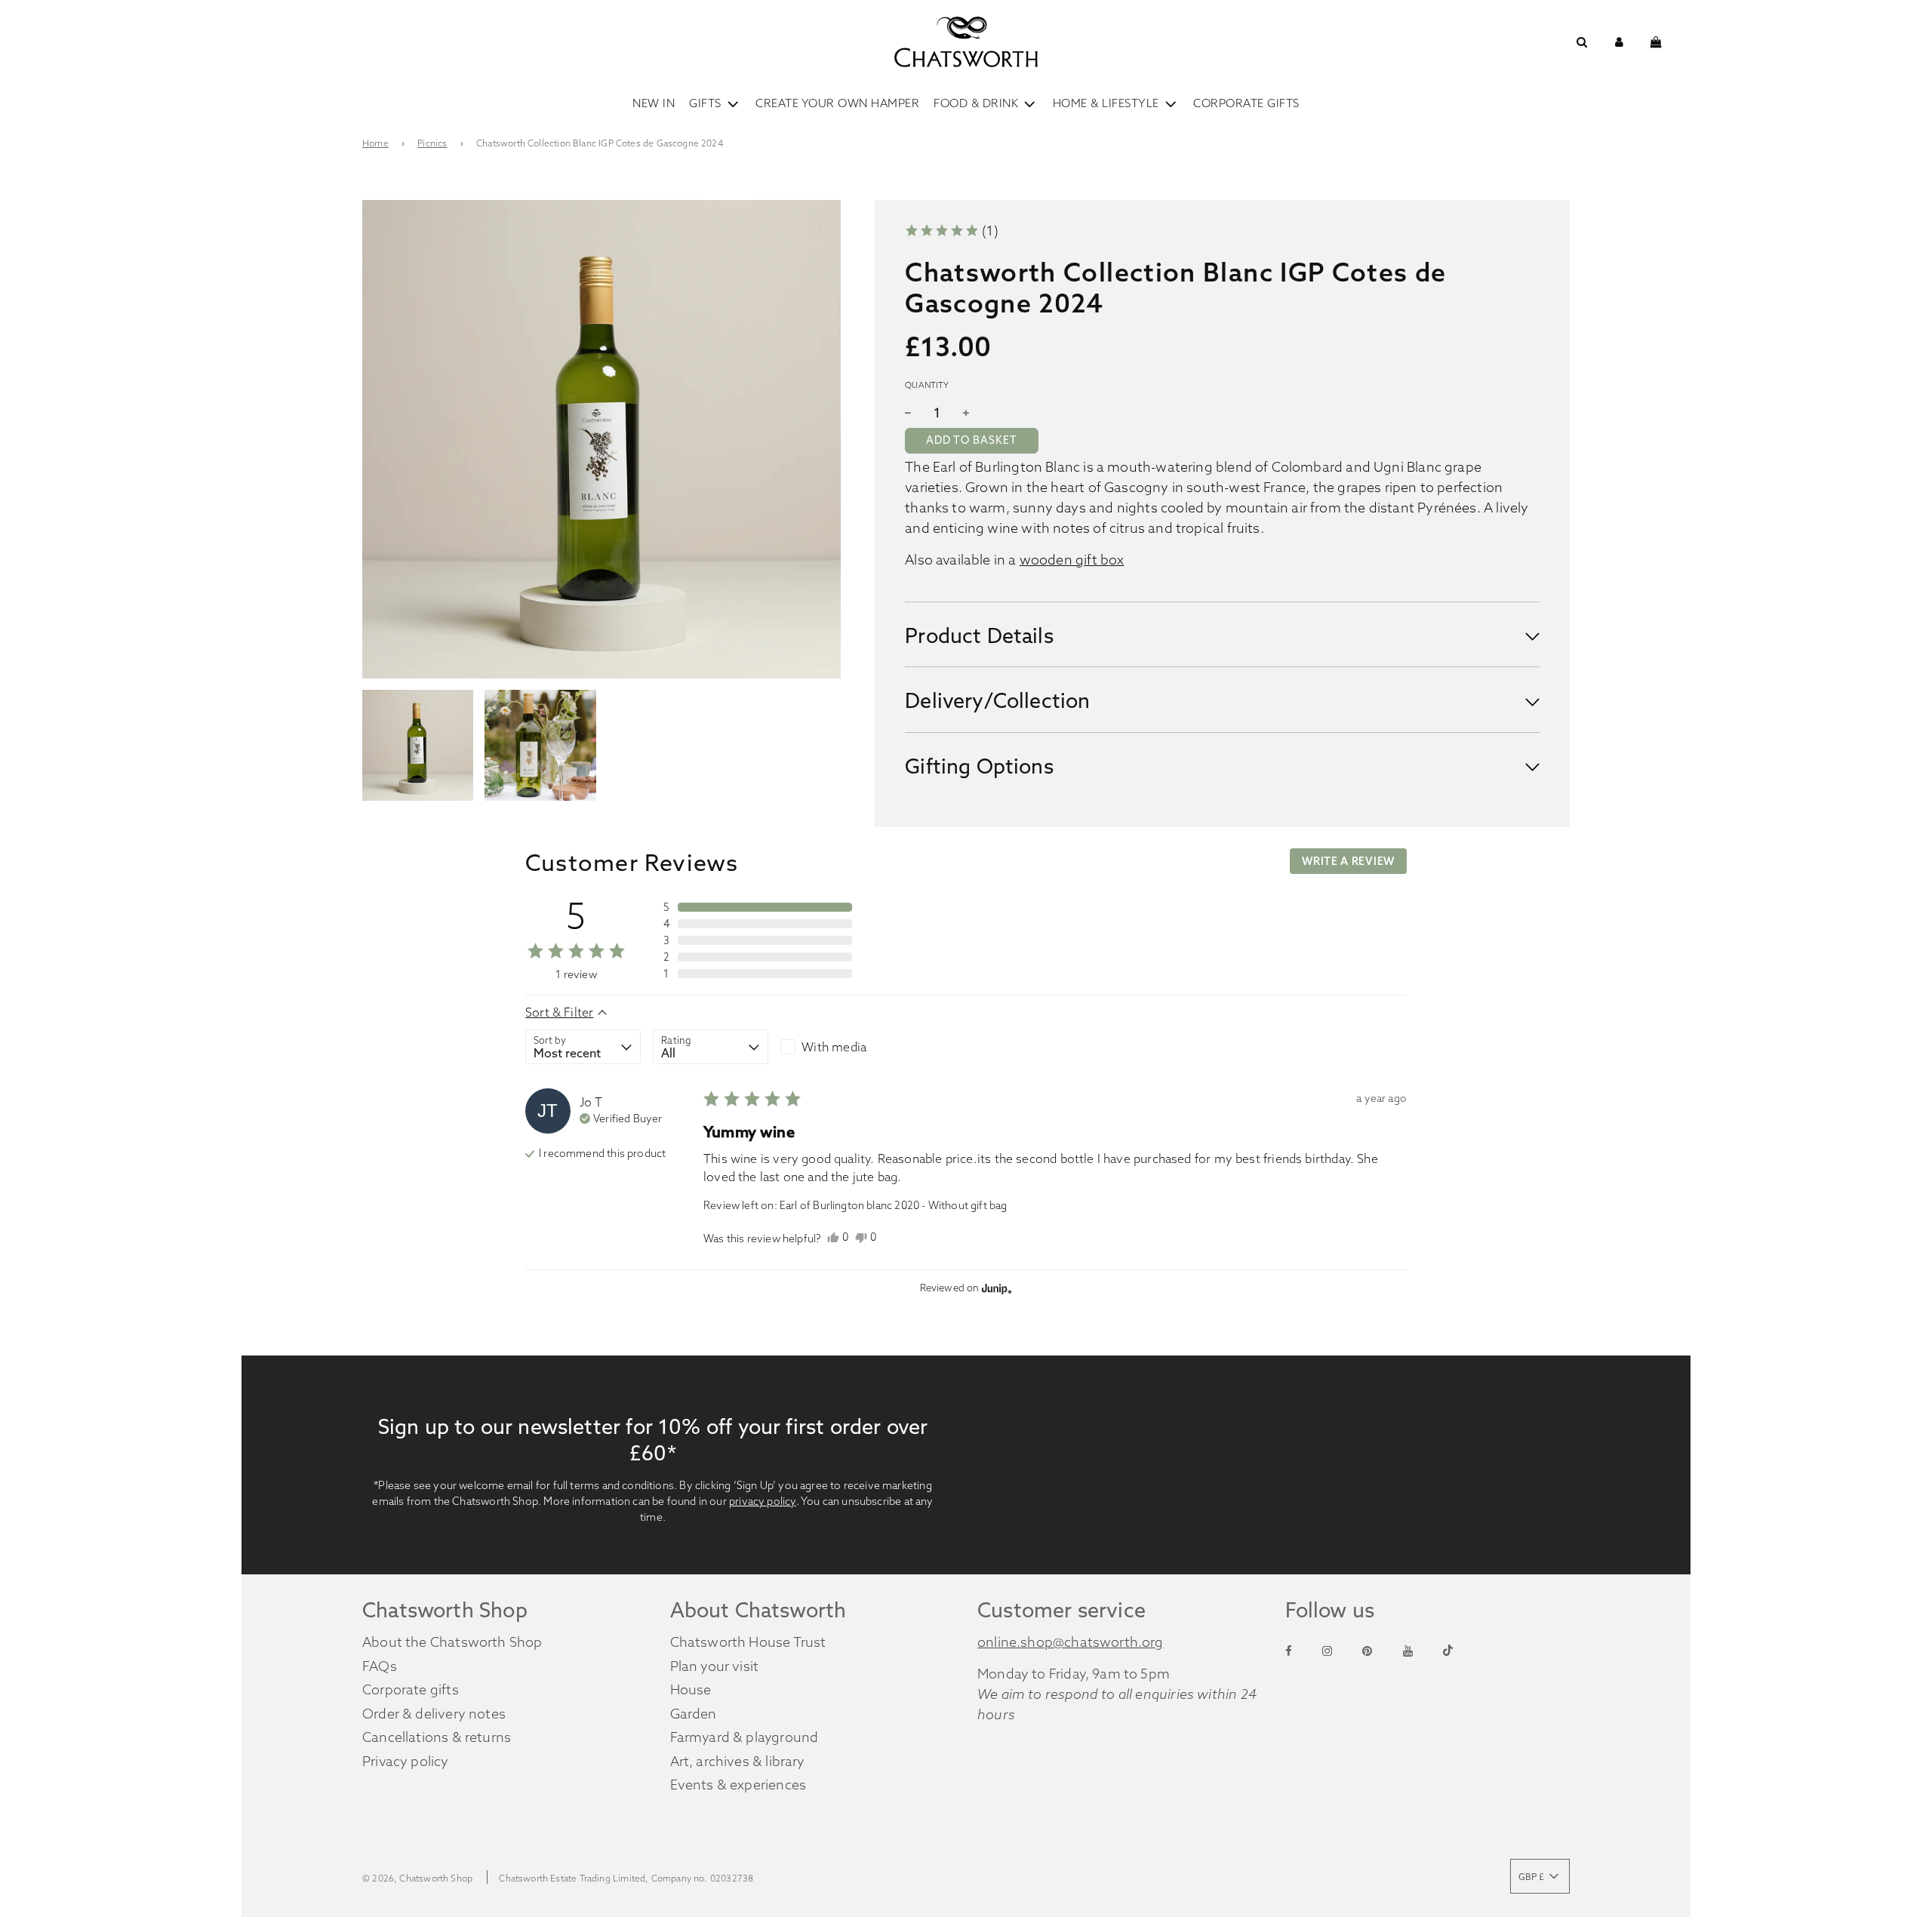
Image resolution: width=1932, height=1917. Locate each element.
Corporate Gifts (1246, 103)
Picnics (432, 143)
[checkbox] (838, 1047)
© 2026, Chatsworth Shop (417, 1878)
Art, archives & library (738, 1761)
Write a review (1348, 861)
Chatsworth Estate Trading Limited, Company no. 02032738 (626, 1878)
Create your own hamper (837, 103)
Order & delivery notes (434, 1714)
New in (654, 103)
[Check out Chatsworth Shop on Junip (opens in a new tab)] (995, 1288)
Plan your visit (715, 1666)
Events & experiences (738, 1785)
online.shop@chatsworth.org (1071, 1642)
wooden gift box (1072, 559)
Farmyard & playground (744, 1737)
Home (375, 143)
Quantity (927, 385)
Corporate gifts (411, 1689)
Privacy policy (406, 1761)
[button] (951, 231)
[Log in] (1619, 42)
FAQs (380, 1666)
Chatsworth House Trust (748, 1642)
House (691, 1689)
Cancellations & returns (437, 1737)
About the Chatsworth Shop (452, 1642)
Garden (694, 1714)
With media (834, 1047)
